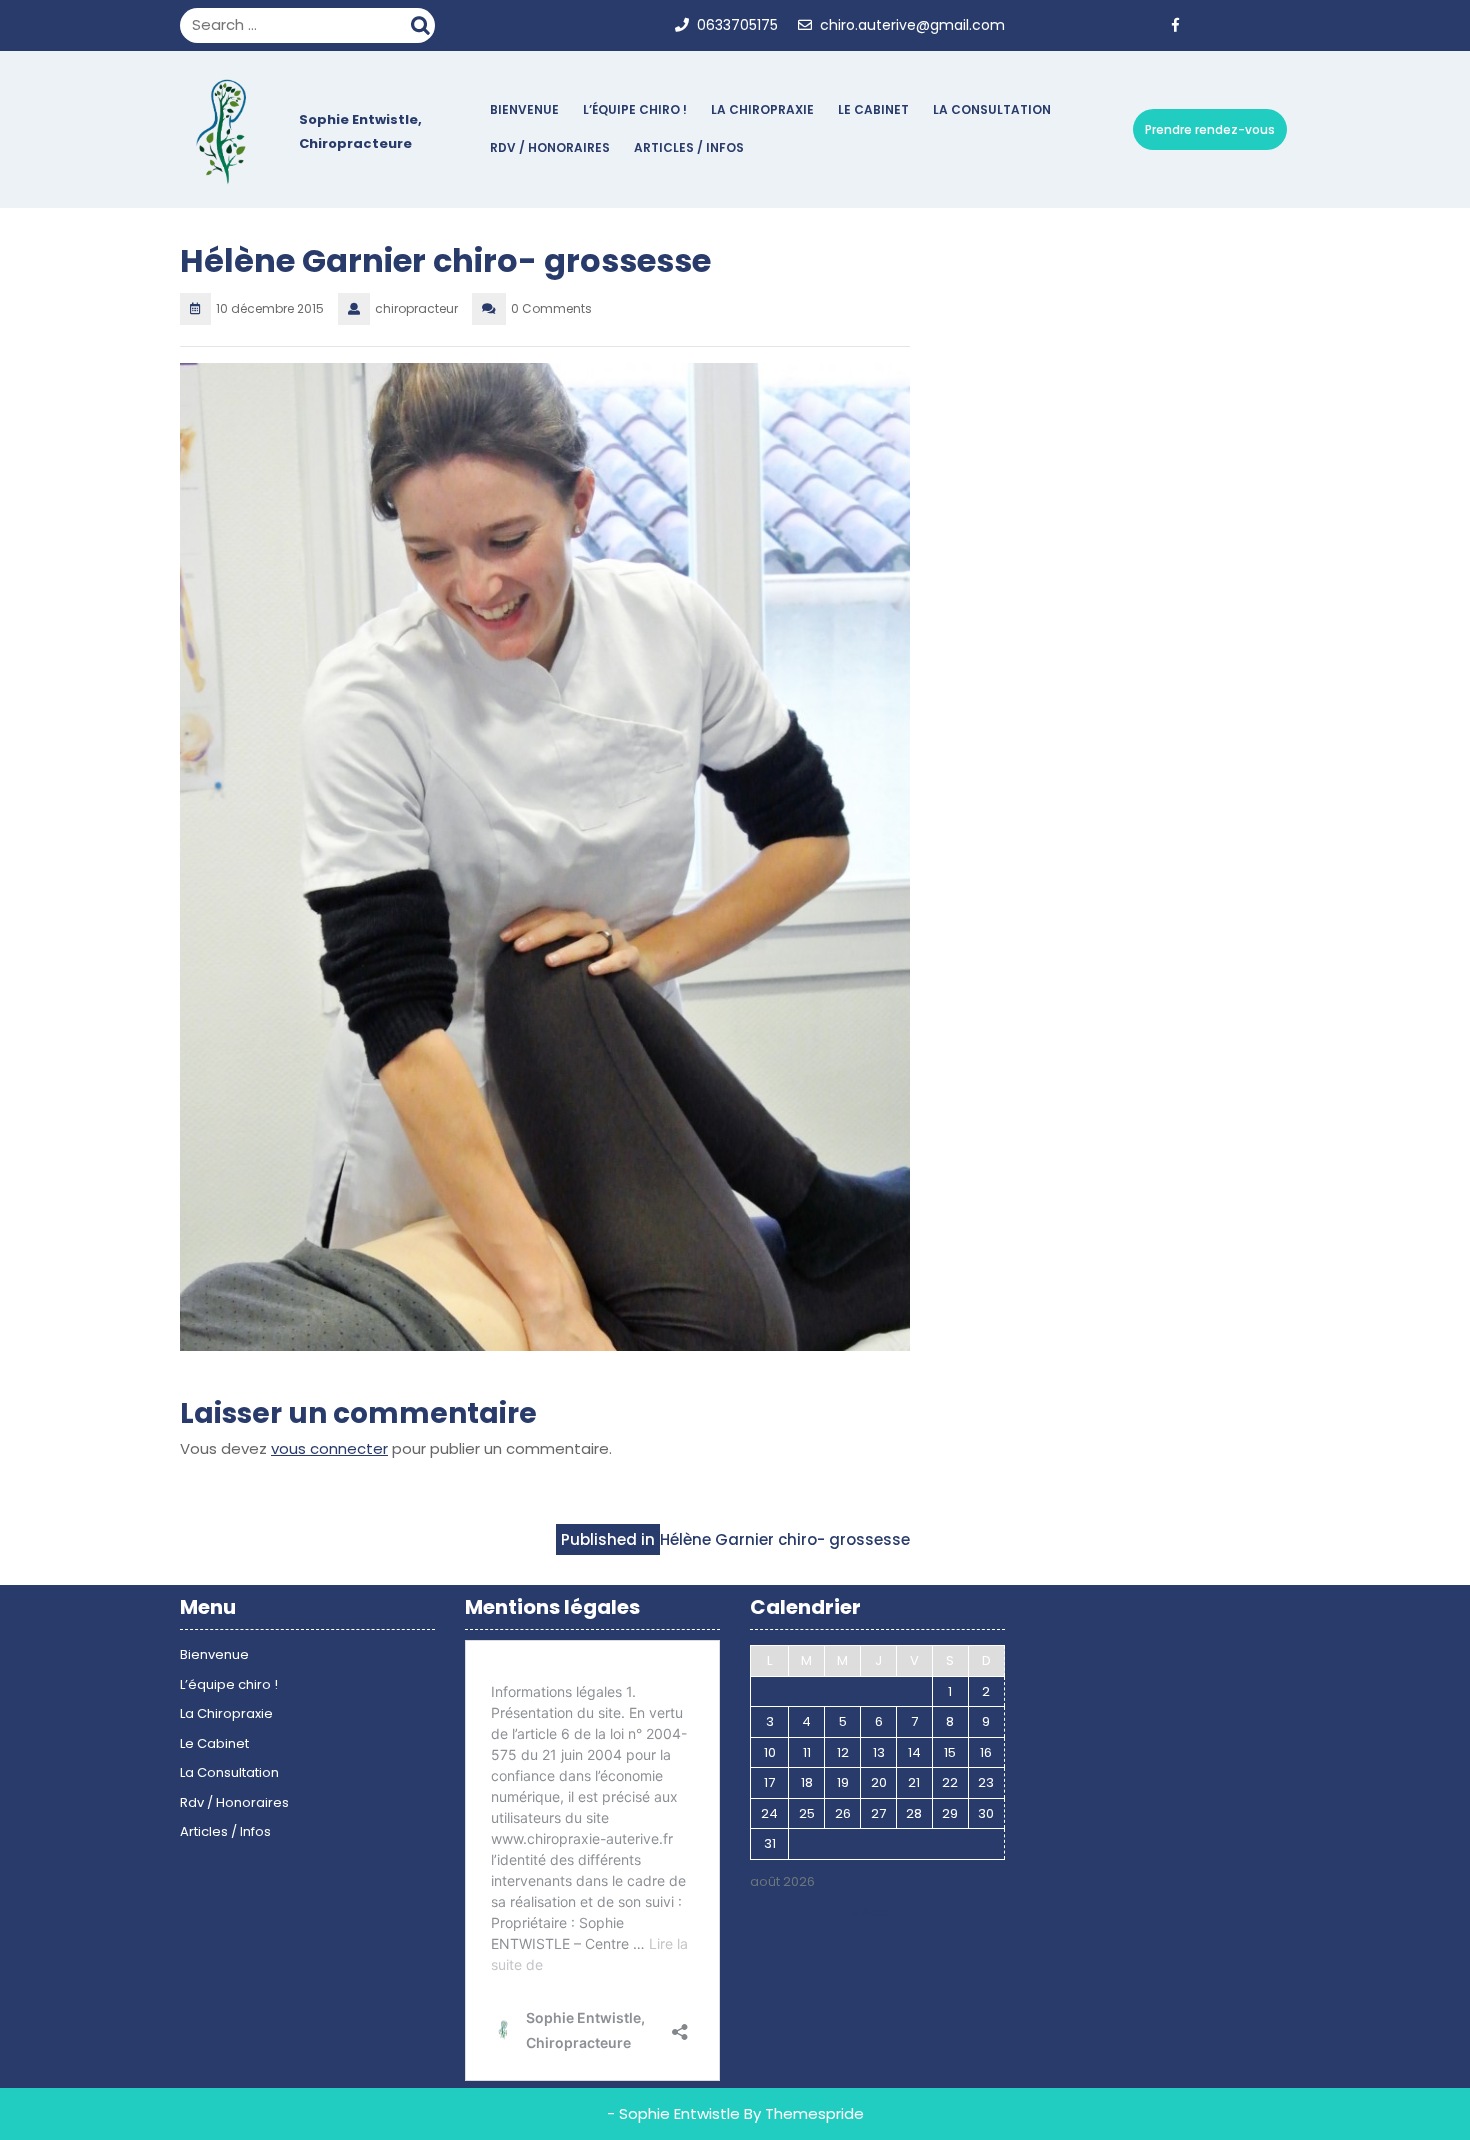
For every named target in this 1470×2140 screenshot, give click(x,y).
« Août (871, 1912)
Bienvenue (524, 109)
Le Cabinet (873, 109)
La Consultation (992, 109)
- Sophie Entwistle (673, 2113)
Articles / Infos (689, 147)
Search (423, 23)
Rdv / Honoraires (550, 147)
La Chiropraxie (762, 109)
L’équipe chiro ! (635, 109)
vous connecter (329, 1448)
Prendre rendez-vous (1210, 129)
